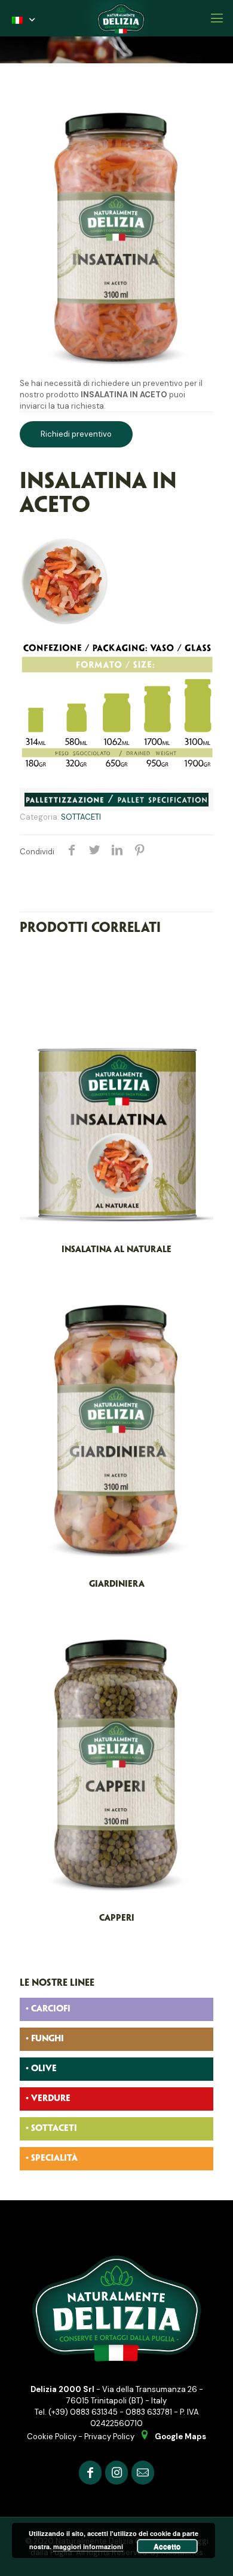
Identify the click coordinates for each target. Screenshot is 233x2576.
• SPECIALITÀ (52, 2158)
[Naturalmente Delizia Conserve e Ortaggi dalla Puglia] (121, 18)
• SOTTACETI (51, 2129)
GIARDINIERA (117, 1584)
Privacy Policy (109, 2437)
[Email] (143, 2472)
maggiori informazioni (88, 2546)
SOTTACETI (81, 817)
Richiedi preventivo (76, 434)
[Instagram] (116, 2472)
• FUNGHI (45, 2039)
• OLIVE (41, 2069)
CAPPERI (117, 1918)
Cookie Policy (52, 2437)
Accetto (167, 2546)
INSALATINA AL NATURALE (116, 1250)
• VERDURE (48, 2099)
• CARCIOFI (48, 2009)
